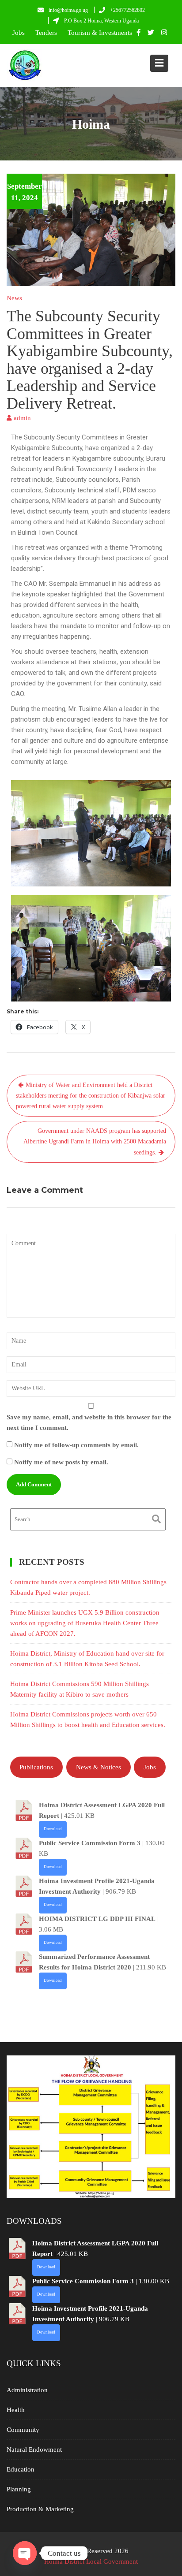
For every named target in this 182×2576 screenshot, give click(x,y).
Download (53, 1829)
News (14, 298)
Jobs (19, 33)
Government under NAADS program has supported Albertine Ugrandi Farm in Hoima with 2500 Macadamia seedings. (95, 1142)
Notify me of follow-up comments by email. (76, 1445)
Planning (19, 2489)
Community (23, 2430)
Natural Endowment (34, 2449)
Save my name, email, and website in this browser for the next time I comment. (89, 1422)
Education (21, 2469)
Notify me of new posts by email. (61, 1462)
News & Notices (99, 1767)
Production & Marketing (40, 2509)
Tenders (46, 33)
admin (22, 418)
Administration (27, 2390)
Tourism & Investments (100, 33)
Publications (36, 1767)
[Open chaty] (25, 2553)
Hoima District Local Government (91, 2561)
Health (16, 2410)
